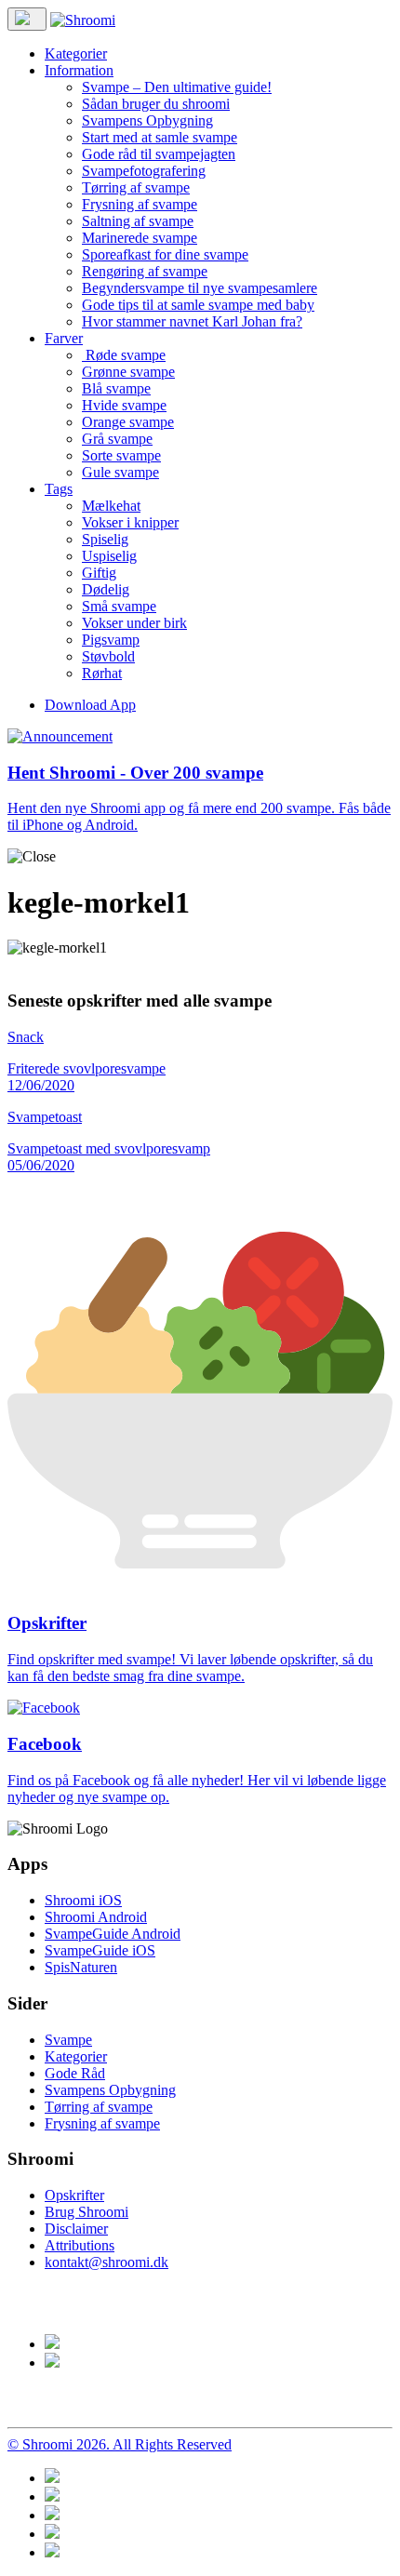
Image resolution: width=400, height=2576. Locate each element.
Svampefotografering (144, 171)
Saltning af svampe (138, 221)
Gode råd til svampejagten (159, 154)
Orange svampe (128, 422)
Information (79, 70)
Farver (64, 338)
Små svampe (119, 606)
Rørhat (102, 673)
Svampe (68, 2040)
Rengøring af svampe (145, 271)
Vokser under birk (134, 623)
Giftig (99, 573)
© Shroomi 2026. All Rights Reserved (120, 2444)
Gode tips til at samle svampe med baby (198, 305)
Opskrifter (74, 2195)
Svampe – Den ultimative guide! (177, 87)
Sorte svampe (121, 455)
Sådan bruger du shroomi (156, 104)
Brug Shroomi (87, 2212)
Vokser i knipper (130, 522)
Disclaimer (76, 2229)
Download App (90, 705)
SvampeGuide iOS (100, 1950)
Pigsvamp (111, 640)
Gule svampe (120, 472)
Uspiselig (109, 556)
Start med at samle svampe (160, 137)
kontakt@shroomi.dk (107, 2262)
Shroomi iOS (83, 1900)
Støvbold (108, 656)
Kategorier (76, 53)
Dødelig (106, 589)
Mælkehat (111, 506)
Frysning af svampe (140, 204)
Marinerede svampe (140, 238)
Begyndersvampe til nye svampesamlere (200, 288)
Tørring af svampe (136, 187)
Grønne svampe (128, 372)
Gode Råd (75, 2073)
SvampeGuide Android (113, 1934)
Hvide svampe (124, 405)
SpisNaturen (81, 1967)
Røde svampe (124, 355)
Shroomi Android (96, 1917)
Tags (59, 489)
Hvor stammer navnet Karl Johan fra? (192, 321)
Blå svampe (116, 388)
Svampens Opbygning (147, 120)
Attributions (80, 2245)
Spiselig (105, 539)
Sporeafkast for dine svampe (165, 254)
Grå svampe (117, 439)
